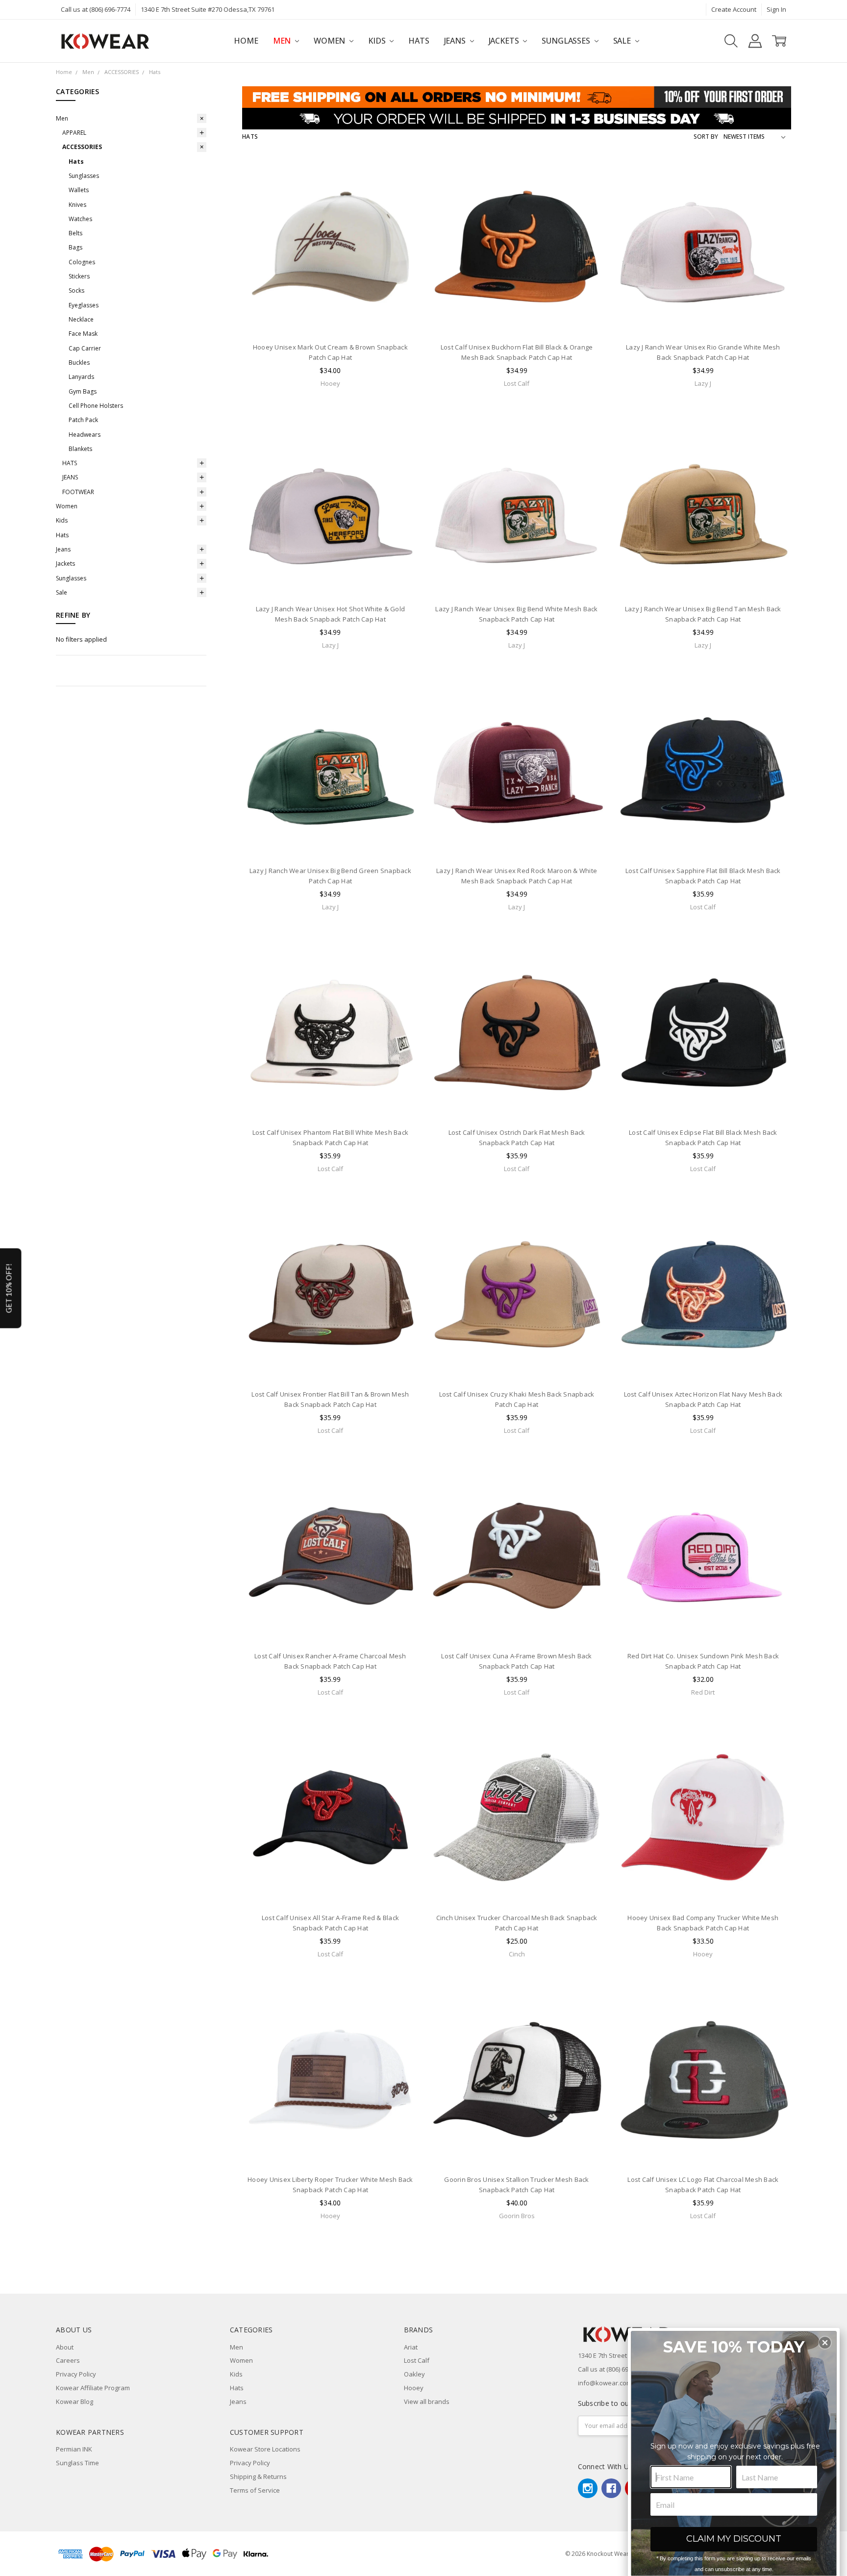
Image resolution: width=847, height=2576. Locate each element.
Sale (623, 41)
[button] (825, 2343)
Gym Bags (83, 391)
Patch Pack (83, 420)
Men (283, 41)
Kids (378, 41)
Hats (419, 41)
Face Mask (83, 334)
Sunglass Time (77, 2463)
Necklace (81, 319)
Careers (68, 2360)
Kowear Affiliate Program (93, 2388)
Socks (76, 290)
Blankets (80, 449)
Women (330, 41)
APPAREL (74, 133)
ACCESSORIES (82, 147)
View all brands (427, 2401)
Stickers (79, 276)
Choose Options (330, 316)
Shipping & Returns (258, 2476)
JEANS (70, 477)
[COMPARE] (402, 191)
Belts (75, 233)
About (65, 2347)
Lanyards (81, 377)
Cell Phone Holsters (96, 406)
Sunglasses (567, 41)
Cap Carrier (85, 348)
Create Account (734, 9)
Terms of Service (255, 2490)
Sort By (706, 137)
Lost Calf (417, 2360)
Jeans (456, 41)
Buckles (79, 363)
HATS (70, 463)
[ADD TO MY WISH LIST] (402, 206)
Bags (75, 247)
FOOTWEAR (78, 492)
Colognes (82, 262)
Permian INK (74, 2449)
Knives (77, 205)
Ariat (411, 2347)
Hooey (414, 2388)
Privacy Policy (76, 2374)
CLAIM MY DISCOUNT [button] (734, 2539)
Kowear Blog (75, 2401)
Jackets (505, 41)
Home (246, 41)
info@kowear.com (605, 2383)
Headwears (85, 435)
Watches (80, 219)
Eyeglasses (84, 305)
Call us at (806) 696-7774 (96, 9)
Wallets (79, 190)
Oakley (414, 2374)
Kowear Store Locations (265, 2449)
